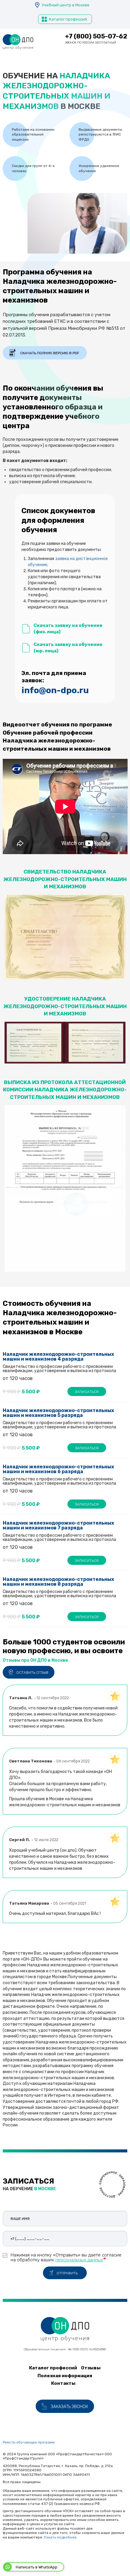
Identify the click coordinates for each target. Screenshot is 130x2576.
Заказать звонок (69, 2407)
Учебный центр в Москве (66, 5)
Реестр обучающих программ (29, 2442)
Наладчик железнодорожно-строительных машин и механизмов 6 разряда (59, 1469)
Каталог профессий (68, 19)
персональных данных (79, 2260)
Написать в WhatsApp (37, 2567)
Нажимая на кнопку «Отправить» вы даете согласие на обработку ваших (66, 2257)
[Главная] (18, 42)
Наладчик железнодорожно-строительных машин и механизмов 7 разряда (59, 1525)
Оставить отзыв (32, 1673)
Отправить (67, 2273)
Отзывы (91, 2368)
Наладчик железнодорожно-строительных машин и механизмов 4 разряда (59, 1357)
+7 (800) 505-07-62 (96, 36)
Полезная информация (65, 2376)
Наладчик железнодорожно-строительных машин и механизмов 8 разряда (59, 1582)
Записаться (87, 1392)
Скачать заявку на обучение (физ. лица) (68, 629)
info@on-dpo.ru (55, 690)
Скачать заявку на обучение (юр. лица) (68, 648)
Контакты (63, 2383)
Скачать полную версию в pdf (50, 353)
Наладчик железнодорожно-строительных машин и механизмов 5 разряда (59, 1413)
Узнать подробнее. (61, 2537)
